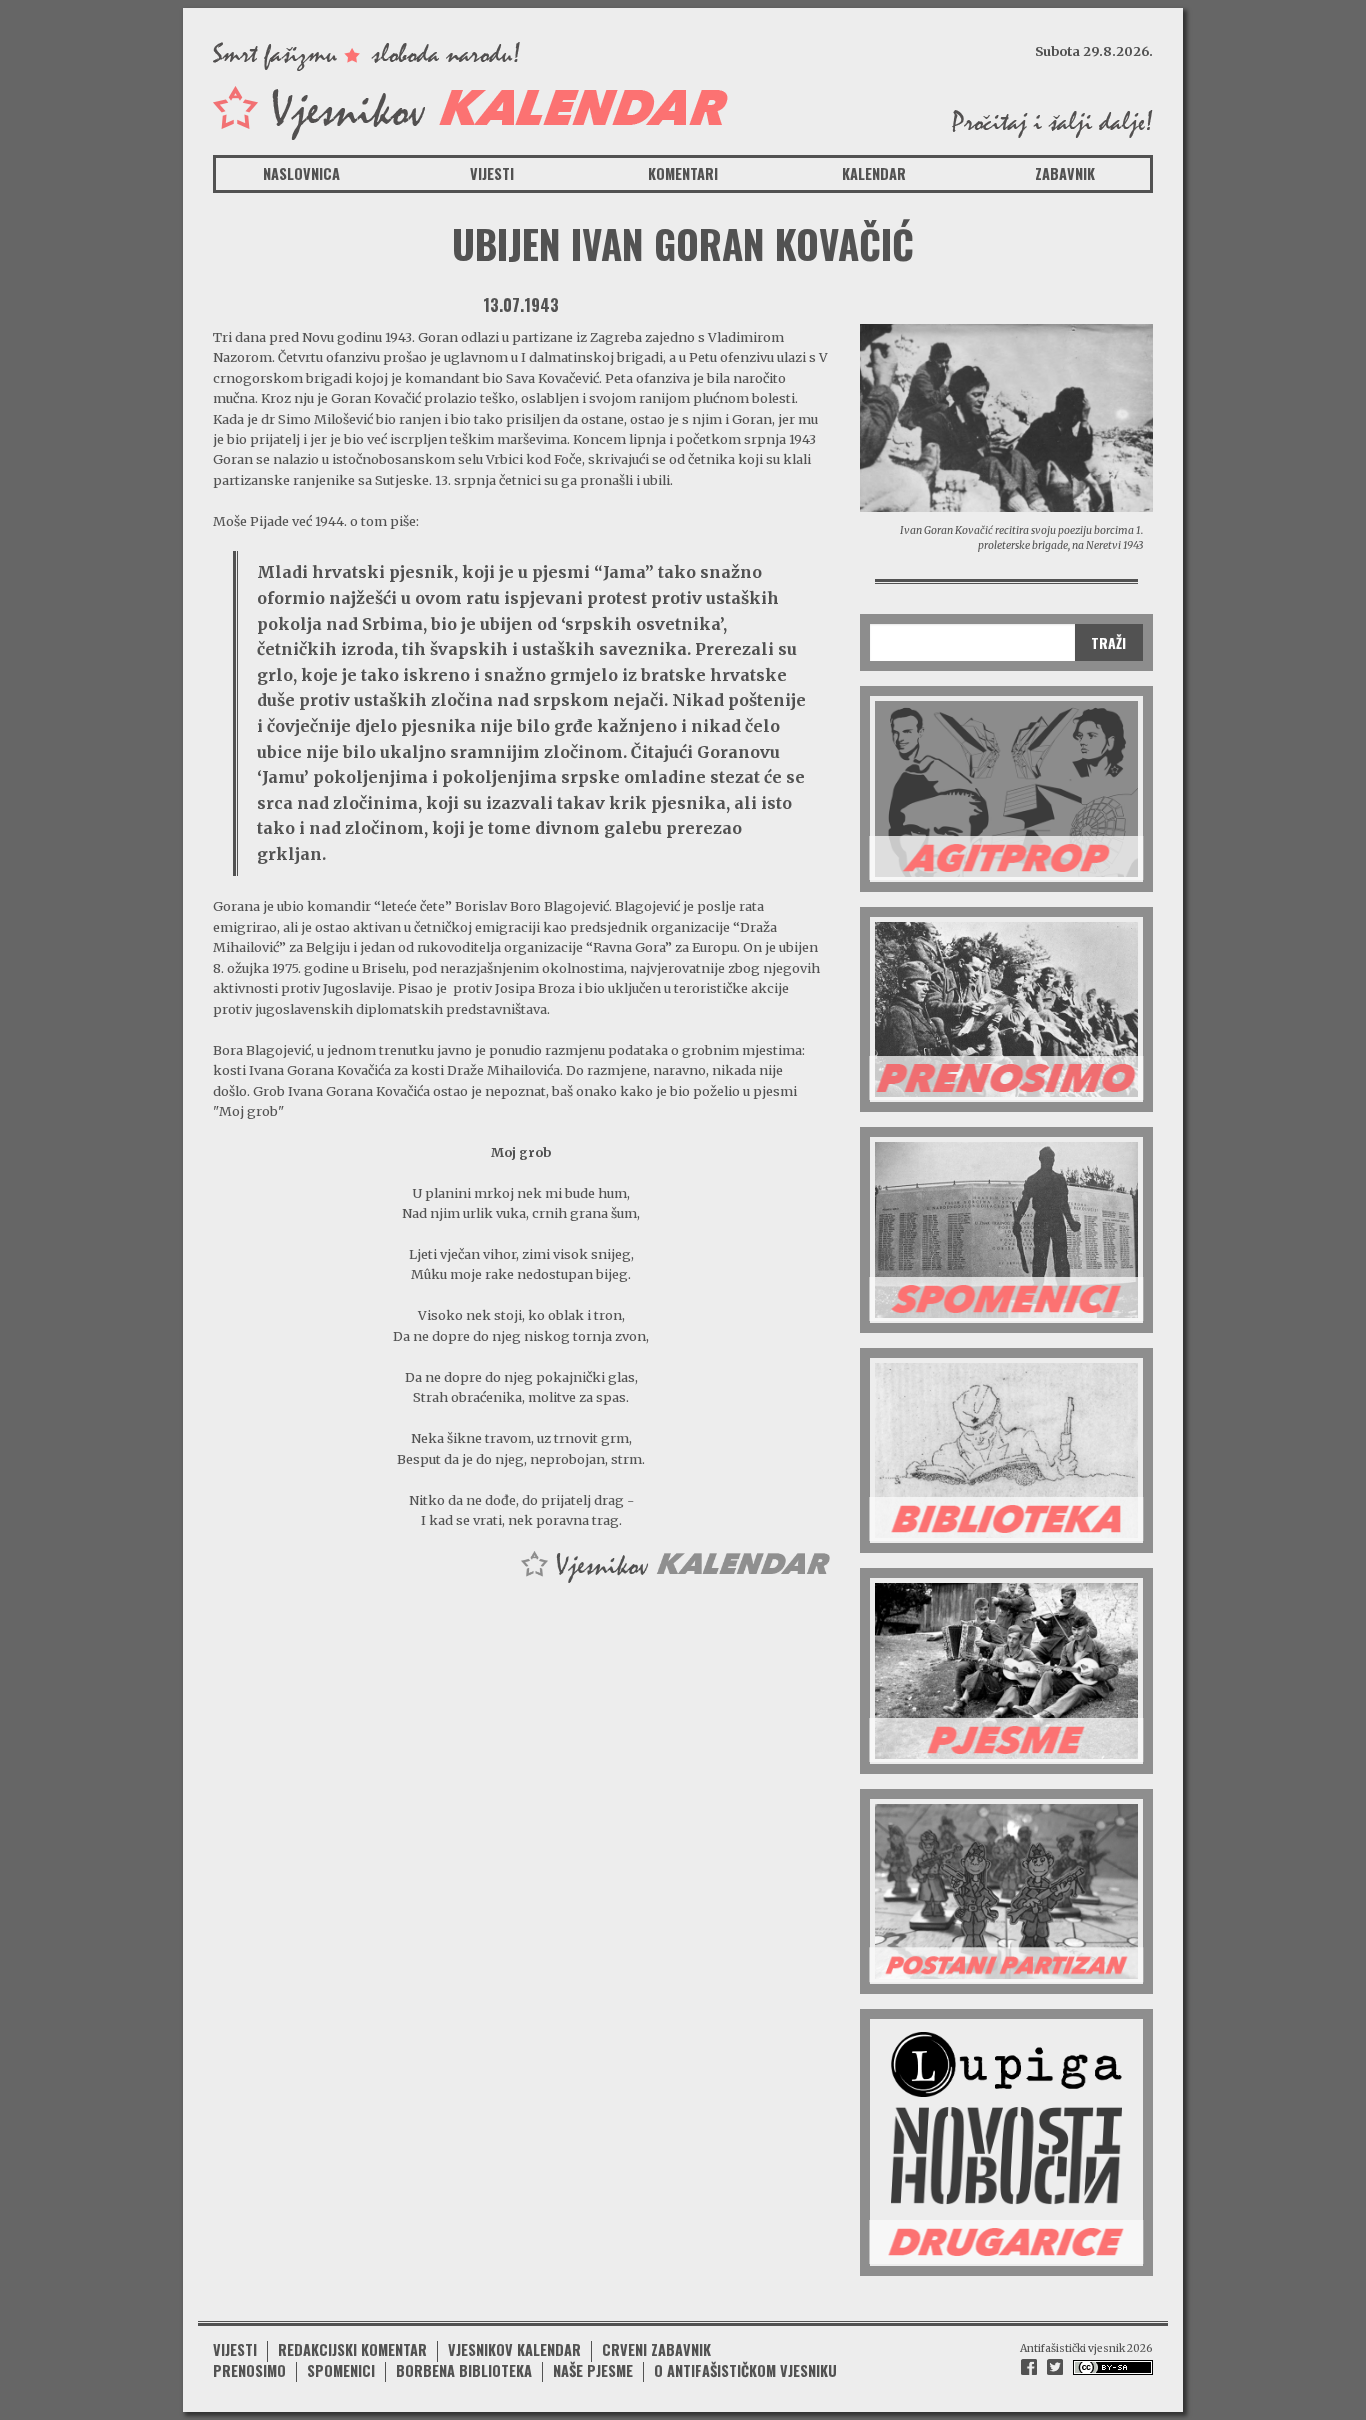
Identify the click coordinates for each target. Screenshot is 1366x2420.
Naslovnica (301, 173)
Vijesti (492, 173)
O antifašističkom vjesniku (745, 2370)
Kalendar (874, 173)
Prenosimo (249, 2370)
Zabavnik (1065, 173)
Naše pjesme (593, 2370)
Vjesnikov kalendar (514, 2349)
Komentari (683, 173)
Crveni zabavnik (656, 2349)
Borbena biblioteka (464, 2370)
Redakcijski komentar (352, 2349)
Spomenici (341, 2370)
